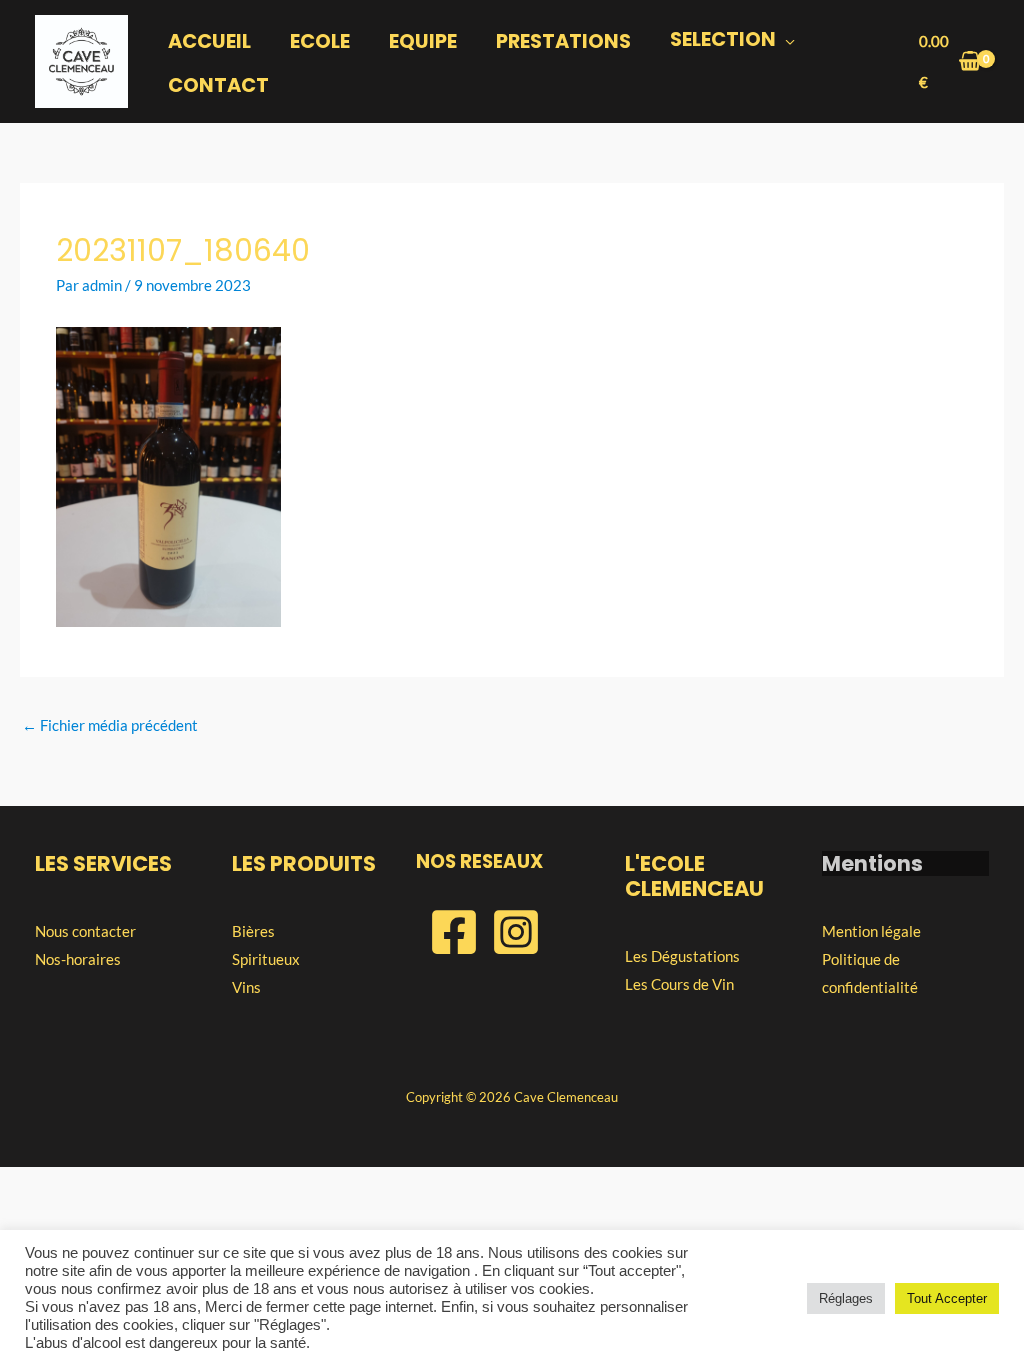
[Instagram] (516, 932)
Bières (253, 931)
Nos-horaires (78, 959)
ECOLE (320, 41)
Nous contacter (85, 931)
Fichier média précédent (110, 725)
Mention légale (871, 931)
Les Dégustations (682, 956)
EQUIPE (423, 41)
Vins (246, 987)
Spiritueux (266, 959)
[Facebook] (454, 932)
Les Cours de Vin (679, 984)
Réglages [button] (846, 1298)
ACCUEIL (209, 41)
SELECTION (723, 39)
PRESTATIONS (563, 41)
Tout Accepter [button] (947, 1298)
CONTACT (218, 85)
